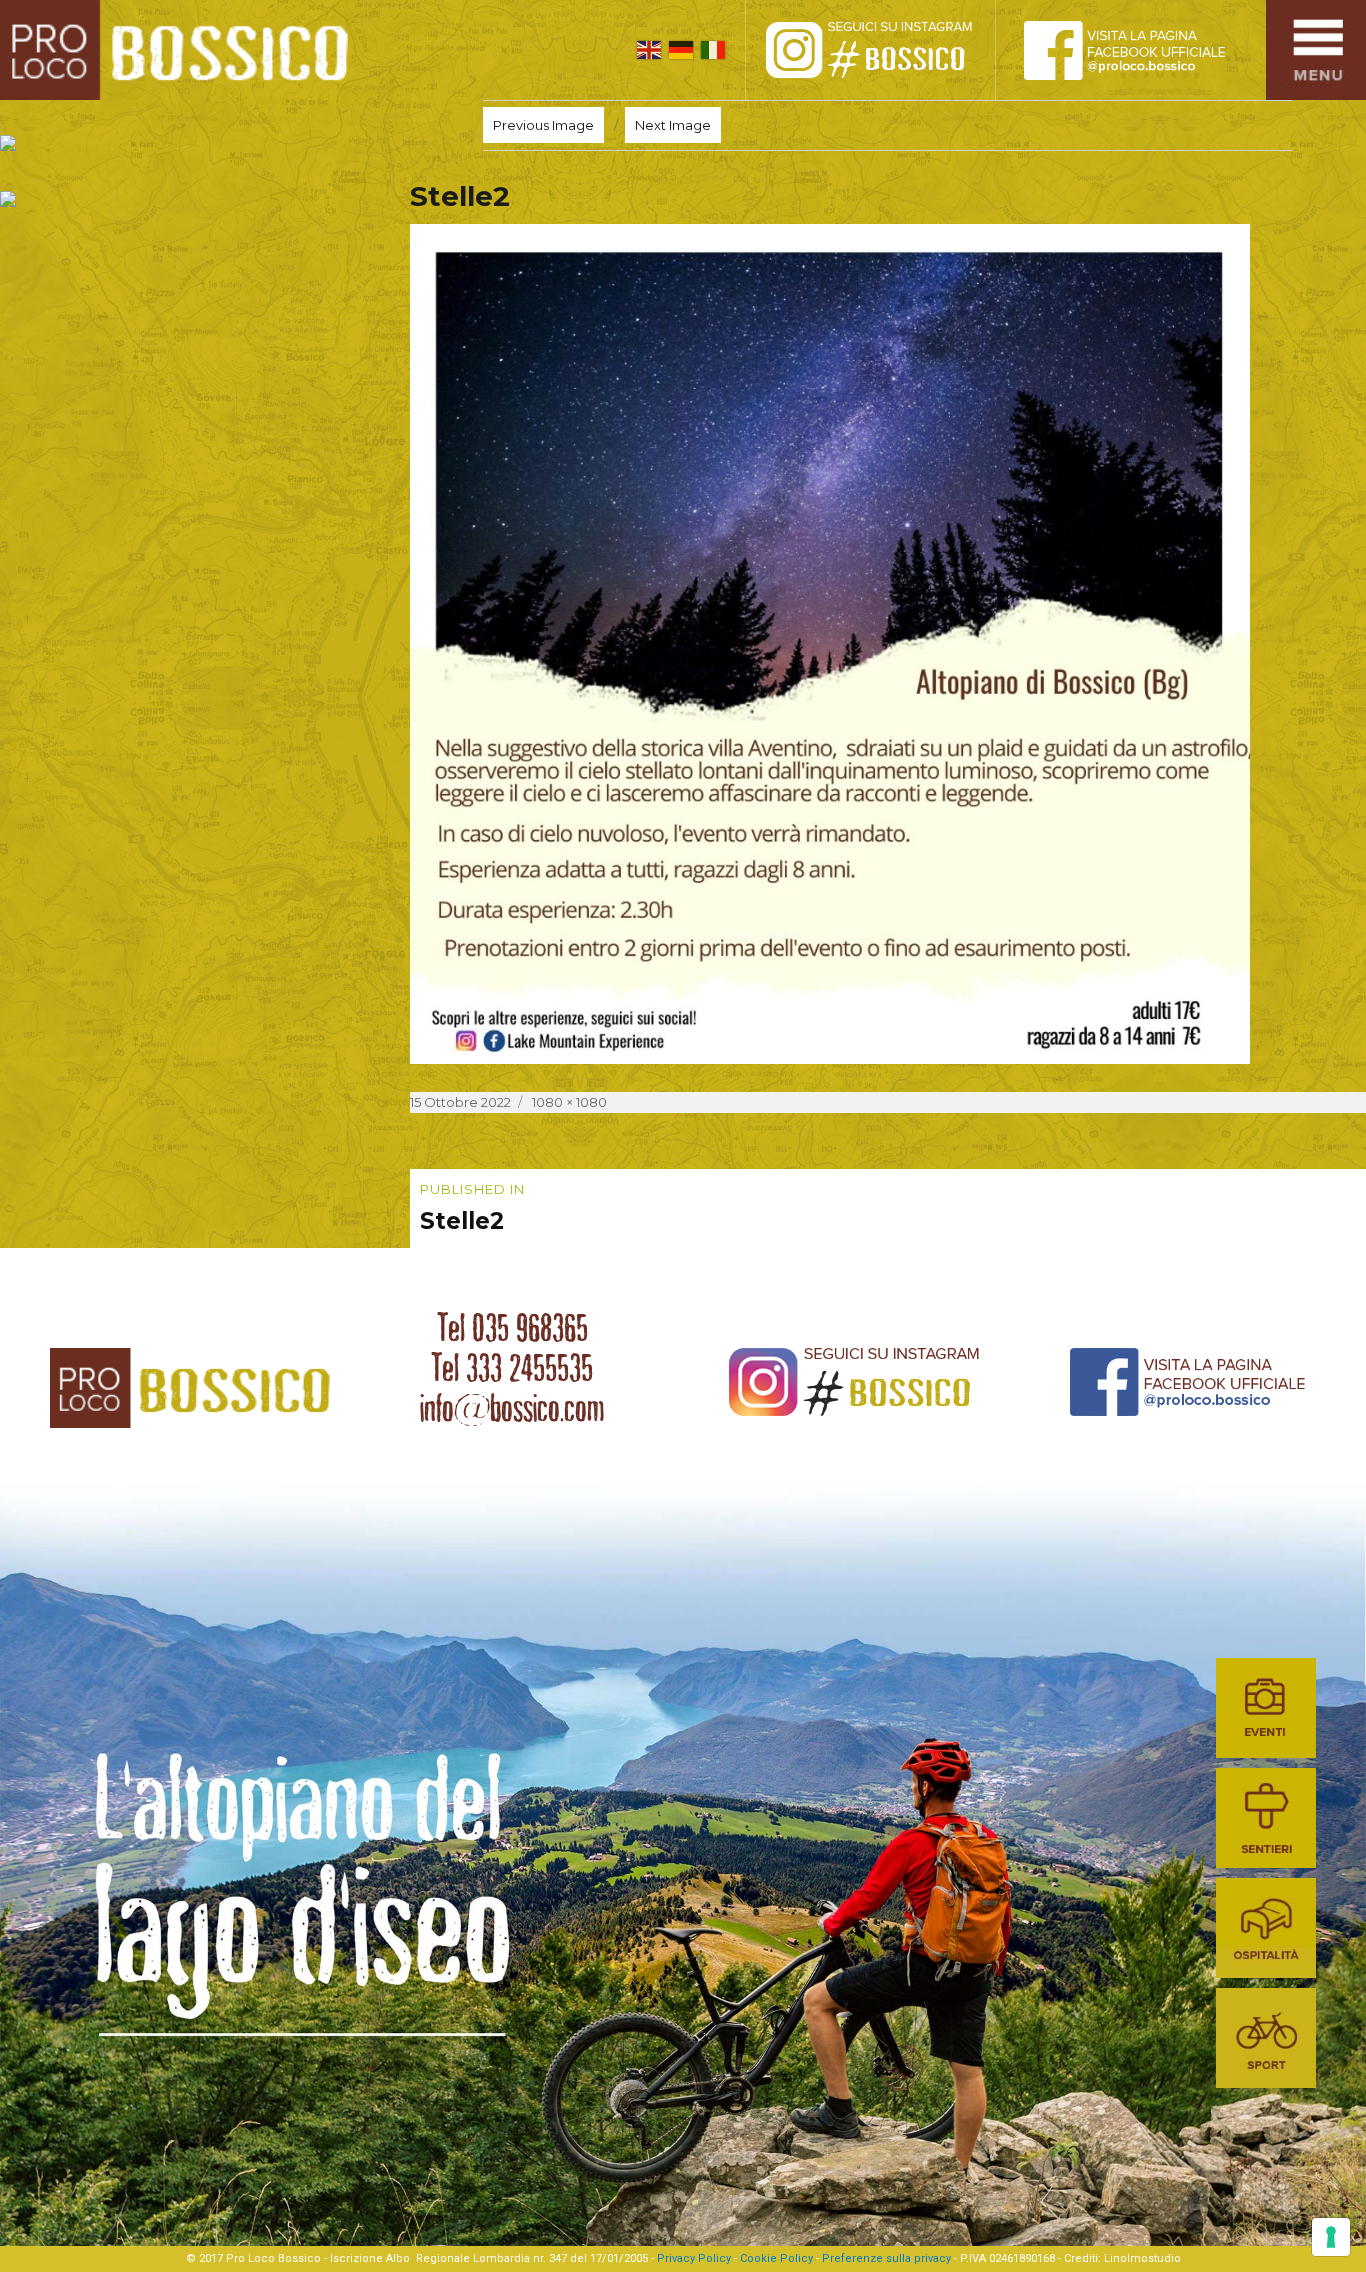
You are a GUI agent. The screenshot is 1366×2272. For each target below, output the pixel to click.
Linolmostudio (1142, 2258)
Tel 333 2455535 (512, 1368)
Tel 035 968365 (512, 1328)
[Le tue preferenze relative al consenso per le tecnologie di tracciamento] (1331, 2237)
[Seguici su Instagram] (891, 50)
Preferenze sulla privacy (886, 2258)
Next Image (673, 125)
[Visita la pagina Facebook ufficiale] (1141, 50)
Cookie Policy (776, 2258)
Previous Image (543, 125)
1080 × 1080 (569, 1102)
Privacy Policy (694, 2258)
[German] (681, 50)
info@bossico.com (512, 1408)
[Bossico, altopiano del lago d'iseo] (181, 50)
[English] (649, 50)
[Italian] (713, 50)
